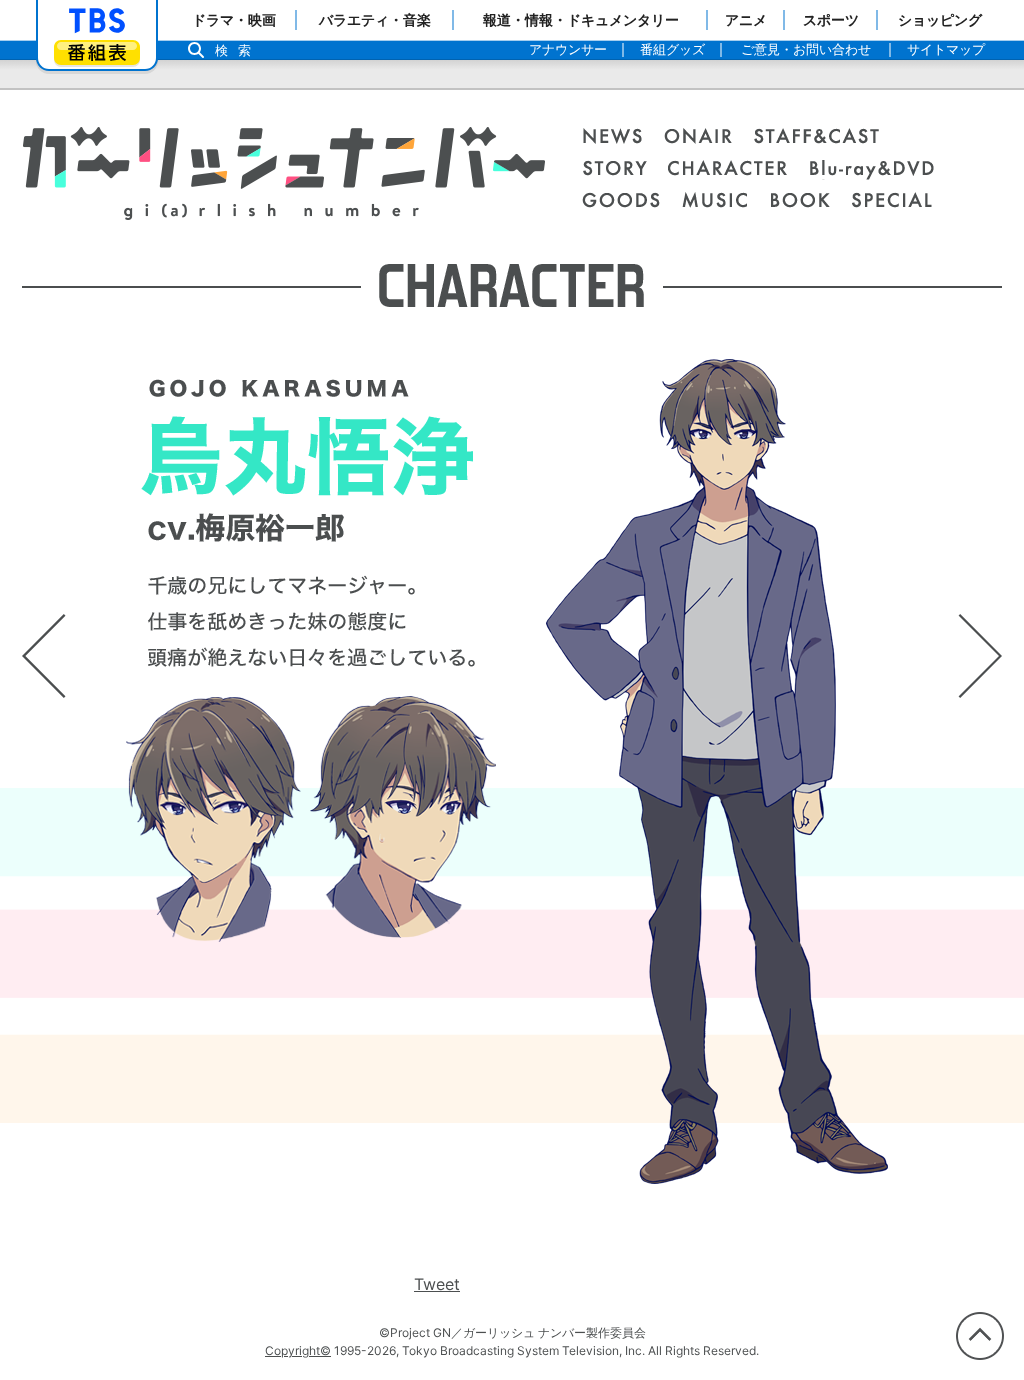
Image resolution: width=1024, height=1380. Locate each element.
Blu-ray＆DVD (882, 170)
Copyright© (298, 1350)
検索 (238, 50)
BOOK (810, 202)
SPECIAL (892, 202)
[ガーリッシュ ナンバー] (283, 185)
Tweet (437, 1284)
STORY (624, 170)
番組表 (97, 52)
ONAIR (709, 138)
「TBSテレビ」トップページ (97, 21)
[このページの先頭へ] (980, 1336)
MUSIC (725, 202)
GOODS (632, 202)
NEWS (623, 138)
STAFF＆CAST (827, 138)
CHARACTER (738, 170)
